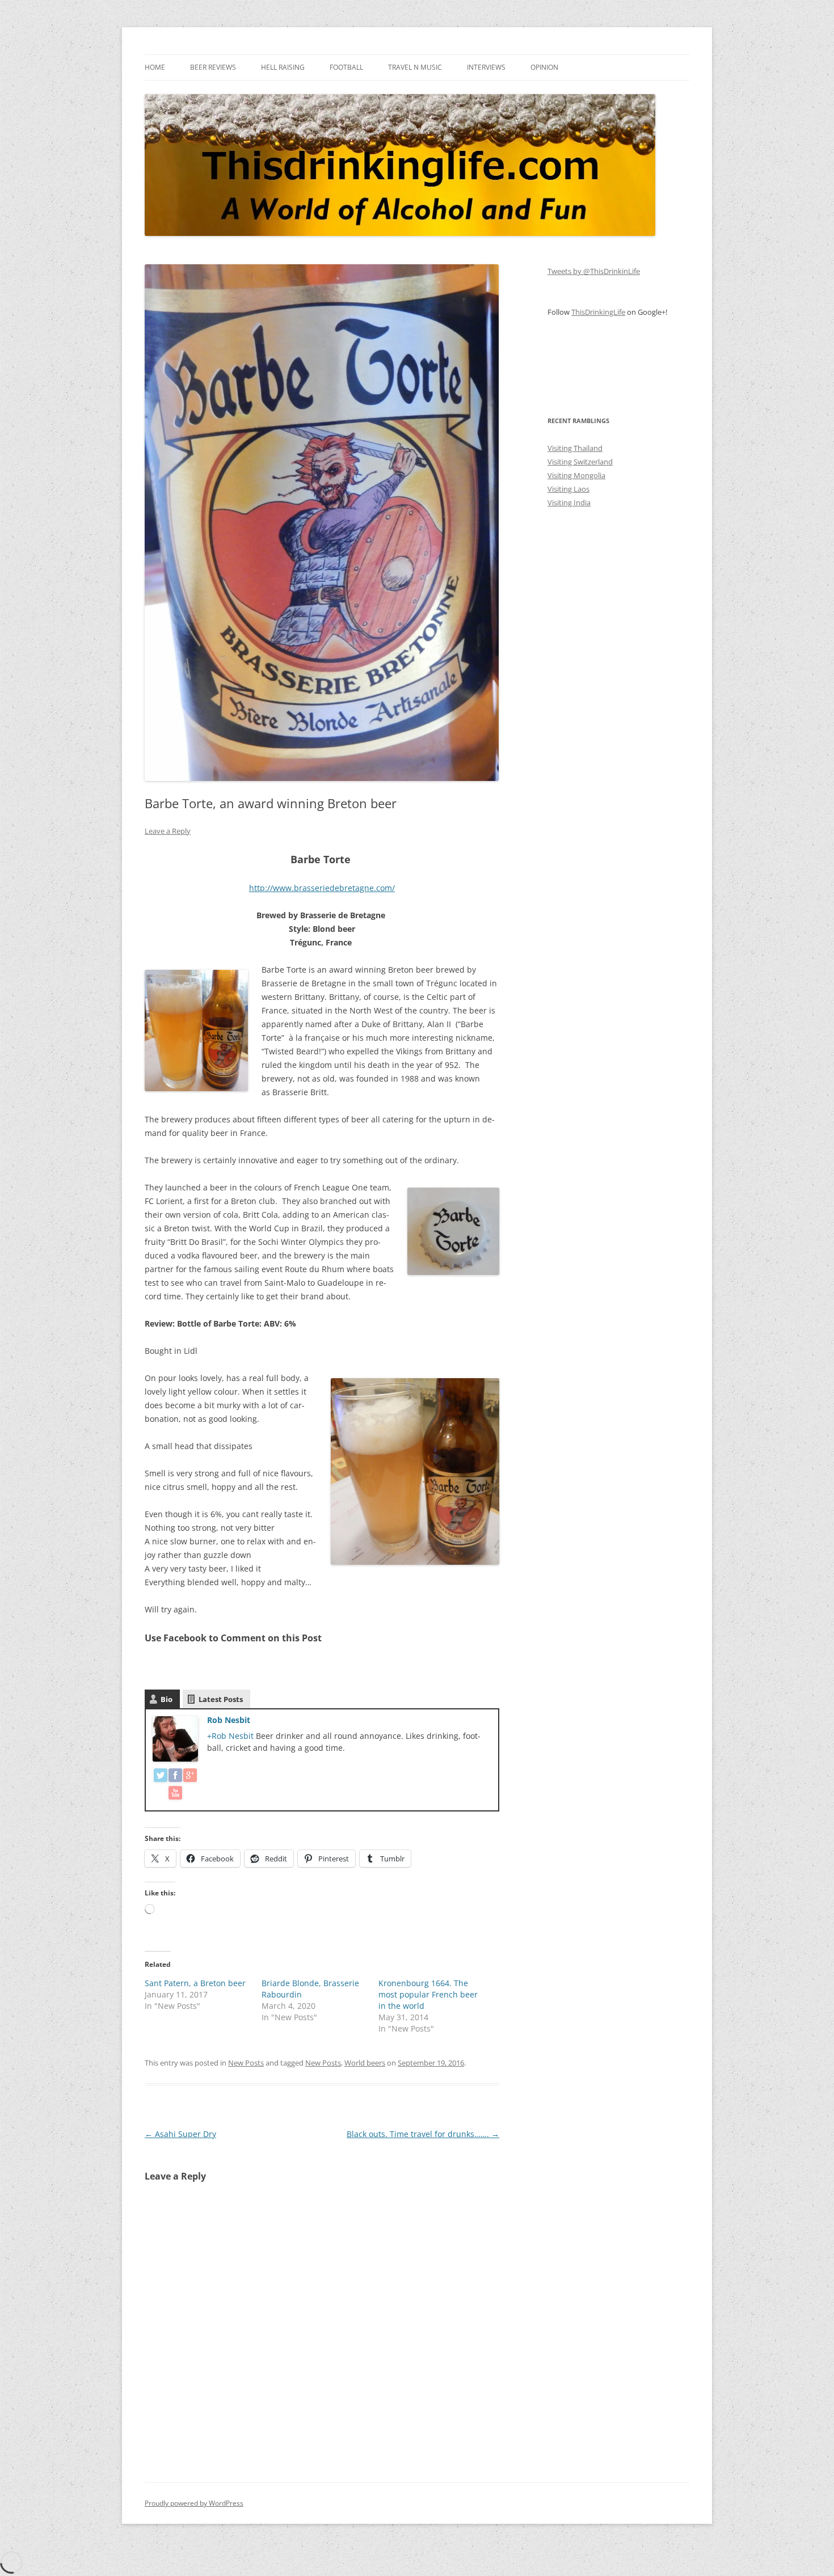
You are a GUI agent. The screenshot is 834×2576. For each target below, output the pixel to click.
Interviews (486, 67)
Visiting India (569, 502)
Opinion (544, 67)
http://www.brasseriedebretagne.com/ (322, 888)
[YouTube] (175, 1795)
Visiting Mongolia (576, 475)
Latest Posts (221, 1699)
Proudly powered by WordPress (194, 2503)
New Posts (246, 2063)
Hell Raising (283, 67)
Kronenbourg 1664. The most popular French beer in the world (428, 1994)
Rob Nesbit (229, 1720)
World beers (365, 2063)
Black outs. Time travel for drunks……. (423, 2134)
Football (346, 67)
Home (155, 67)
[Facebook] (175, 1777)
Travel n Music (415, 67)
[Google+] (190, 1777)
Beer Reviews (213, 67)
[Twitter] (161, 1777)
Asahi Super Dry (180, 2134)
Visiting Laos (568, 489)
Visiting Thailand (575, 448)
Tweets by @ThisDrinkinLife (594, 271)
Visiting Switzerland (580, 462)
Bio (167, 1699)
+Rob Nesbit (231, 1736)
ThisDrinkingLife (598, 312)
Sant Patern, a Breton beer (195, 1983)
